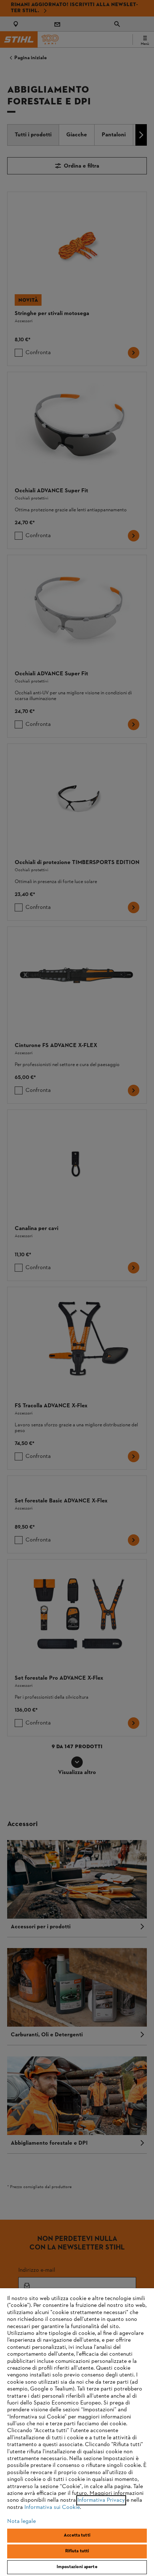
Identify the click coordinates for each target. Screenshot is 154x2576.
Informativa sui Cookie (52, 2507)
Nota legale (21, 2521)
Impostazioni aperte (77, 2567)
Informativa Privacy (101, 2500)
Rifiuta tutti (77, 2551)
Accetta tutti (77, 2535)
